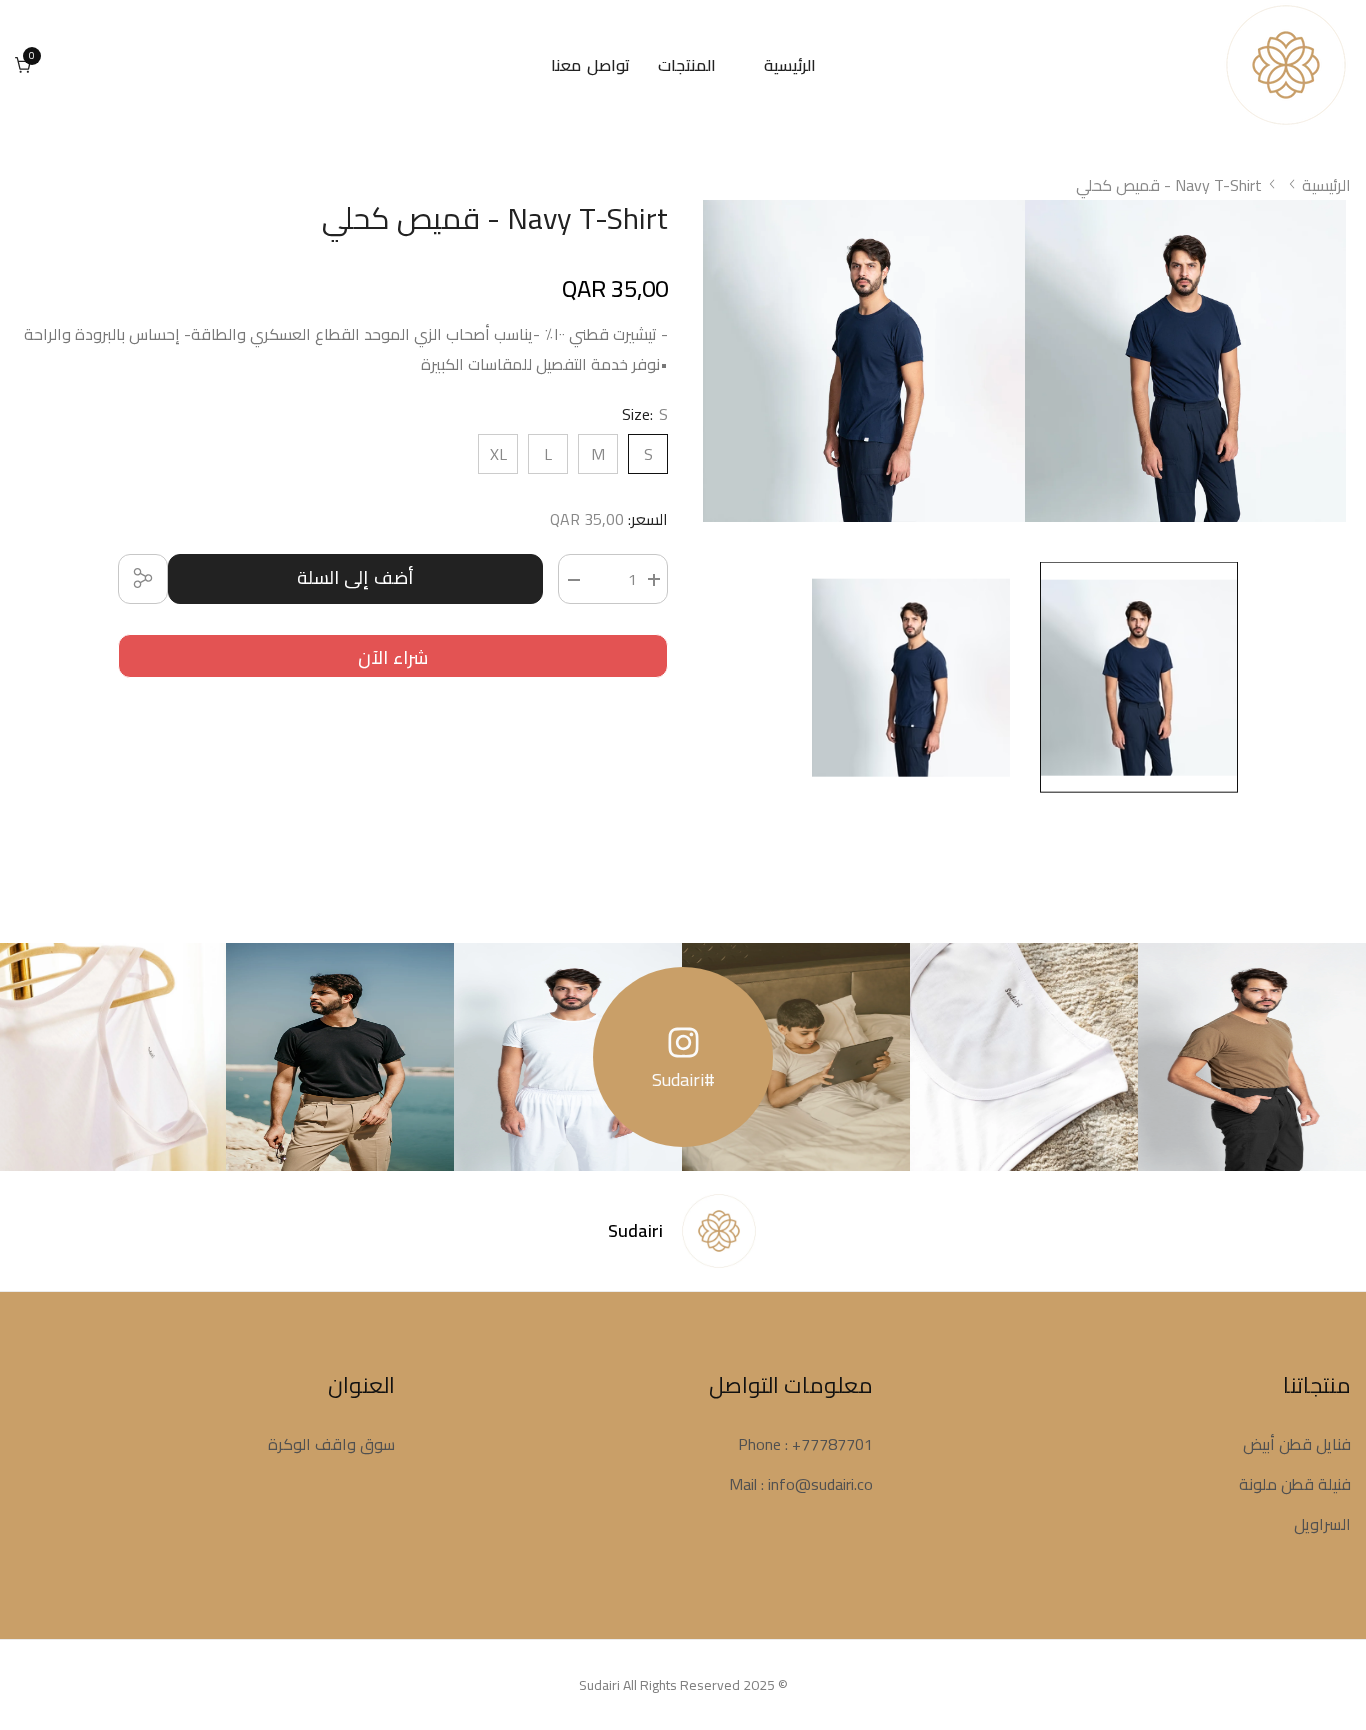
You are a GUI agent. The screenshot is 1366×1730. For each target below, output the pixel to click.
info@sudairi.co (820, 1484)
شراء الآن (393, 657)
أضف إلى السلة (355, 577)
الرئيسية (1326, 185)
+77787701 (832, 1444)
